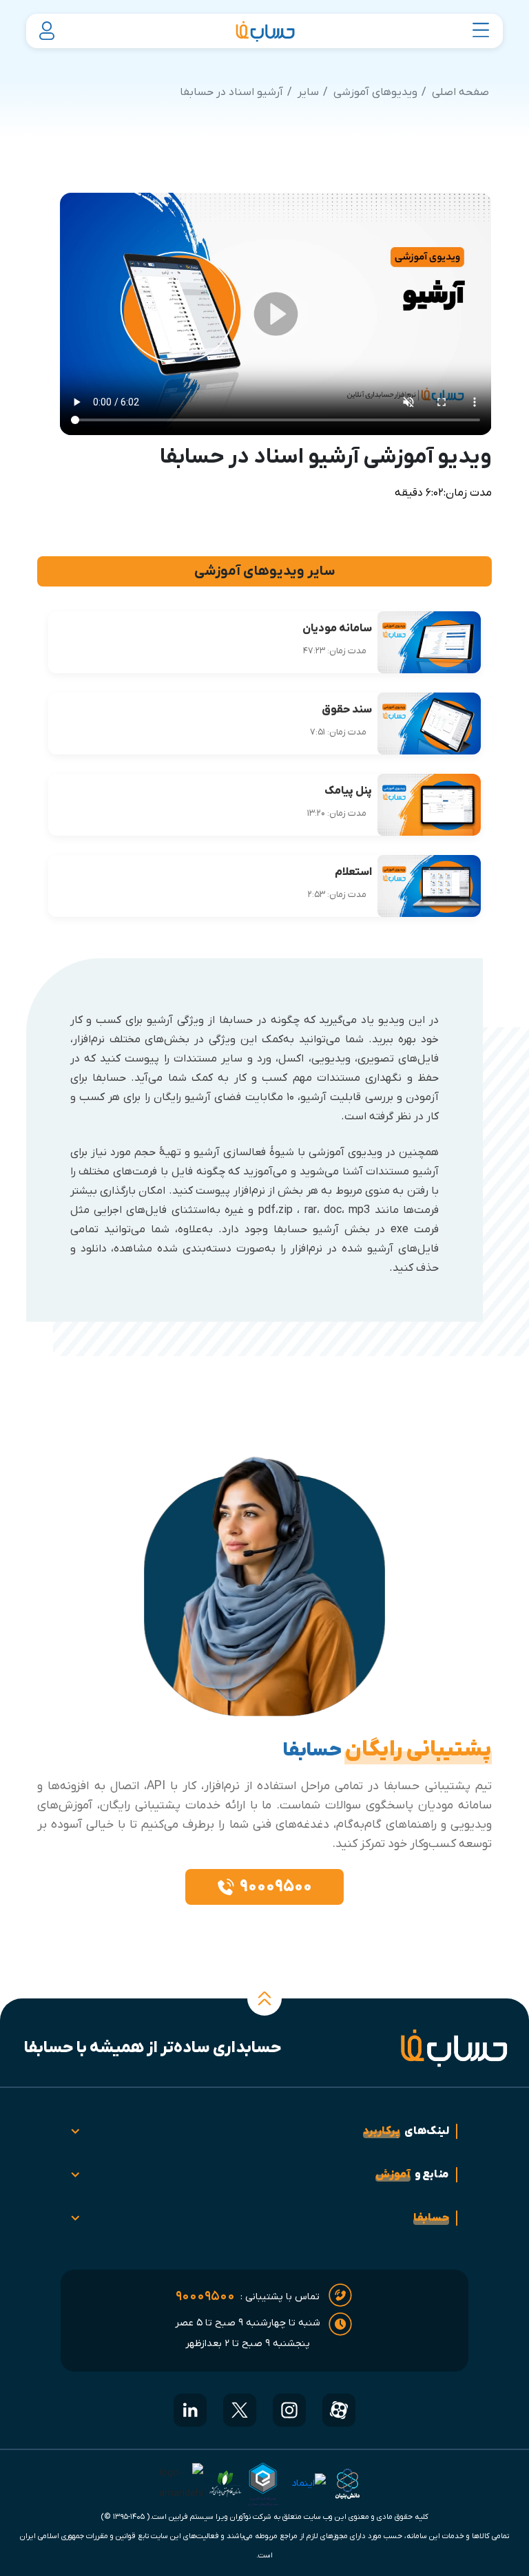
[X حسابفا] (240, 2410)
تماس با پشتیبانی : (248, 2297)
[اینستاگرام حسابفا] (289, 2410)
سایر (308, 92)
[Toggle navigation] (481, 31)
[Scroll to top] (264, 1998)
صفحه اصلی (460, 92)
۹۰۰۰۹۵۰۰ (276, 1887)
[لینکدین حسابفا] (190, 2410)
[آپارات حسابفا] (339, 2410)
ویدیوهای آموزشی (375, 92)
